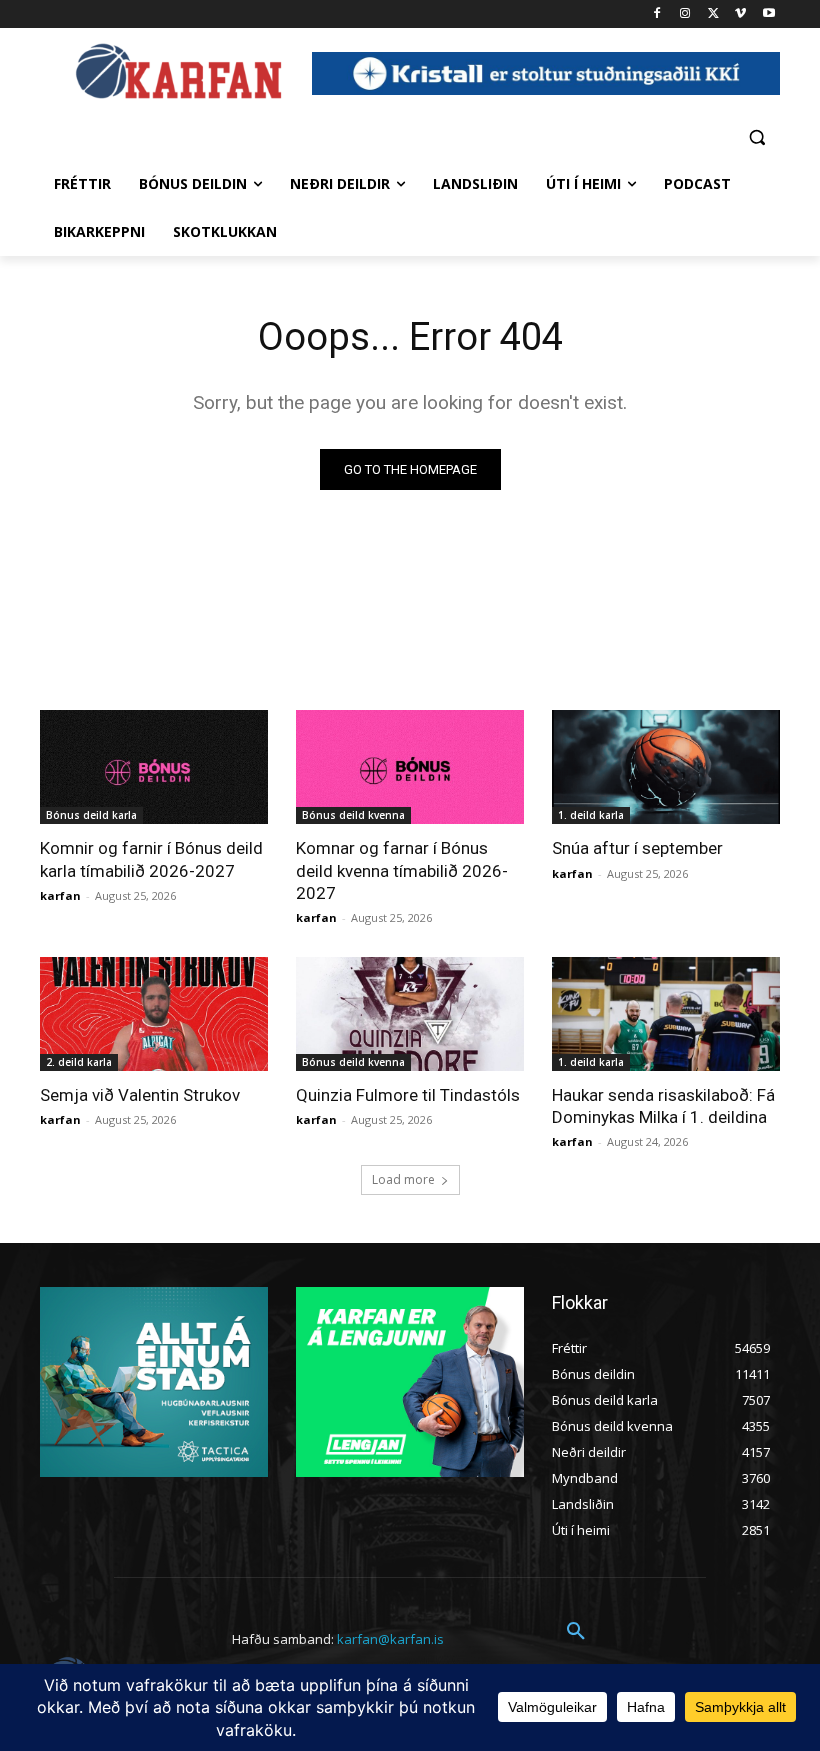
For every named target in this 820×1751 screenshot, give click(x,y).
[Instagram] (685, 14)
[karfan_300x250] (154, 1382)
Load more (403, 1179)
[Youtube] (768, 14)
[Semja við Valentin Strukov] (154, 1014)
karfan (60, 895)
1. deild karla (591, 815)
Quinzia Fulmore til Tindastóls (408, 1095)
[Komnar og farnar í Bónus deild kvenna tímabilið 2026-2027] (410, 767)
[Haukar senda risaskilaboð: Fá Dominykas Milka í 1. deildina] (666, 1014)
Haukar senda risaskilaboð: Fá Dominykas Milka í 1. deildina (663, 1106)
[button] (756, 136)
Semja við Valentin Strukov (140, 1095)
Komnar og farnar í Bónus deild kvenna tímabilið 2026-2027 (402, 870)
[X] (713, 14)
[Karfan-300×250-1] (410, 1382)
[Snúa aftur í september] (666, 767)
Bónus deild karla (91, 815)
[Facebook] (657, 14)
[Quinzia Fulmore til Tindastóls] (410, 1014)
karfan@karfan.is (390, 1639)
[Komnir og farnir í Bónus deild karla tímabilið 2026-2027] (154, 767)
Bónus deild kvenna (353, 815)
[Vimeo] (740, 14)
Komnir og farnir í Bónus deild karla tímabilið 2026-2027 (151, 859)
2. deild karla (79, 1062)
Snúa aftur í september (637, 848)
